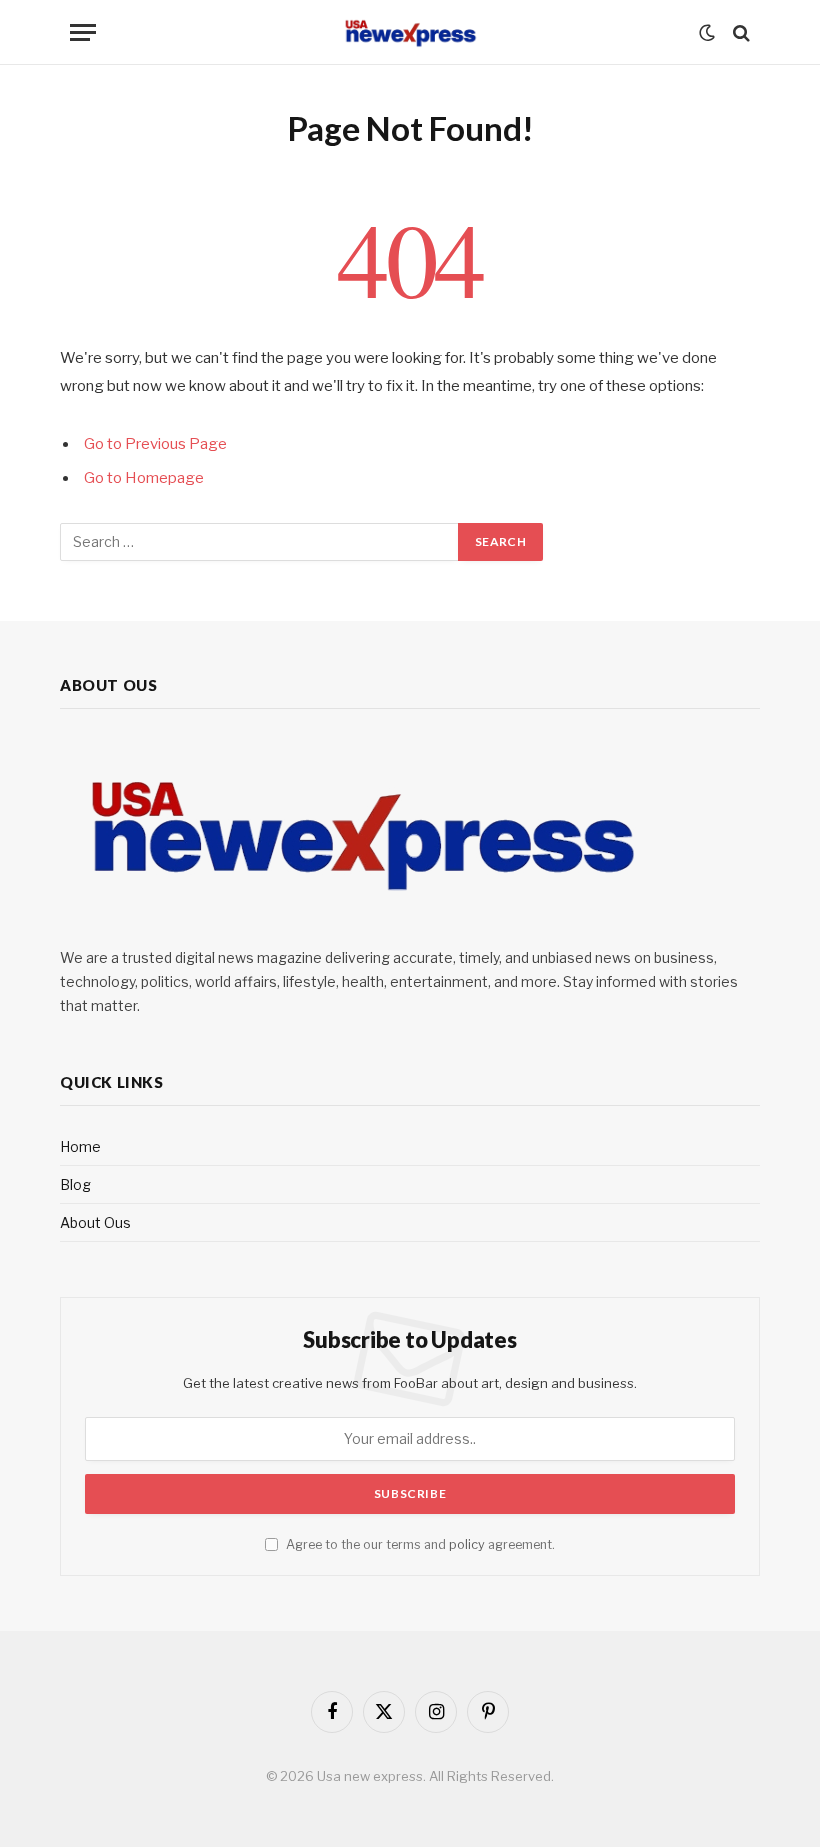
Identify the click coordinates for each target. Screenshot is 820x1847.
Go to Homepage (144, 478)
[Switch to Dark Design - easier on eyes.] (707, 33)
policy (467, 1544)
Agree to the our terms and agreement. (419, 1544)
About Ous (95, 1222)
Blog (75, 1184)
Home (80, 1146)
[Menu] (83, 32)
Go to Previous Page (155, 444)
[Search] (739, 32)
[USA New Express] (410, 32)
